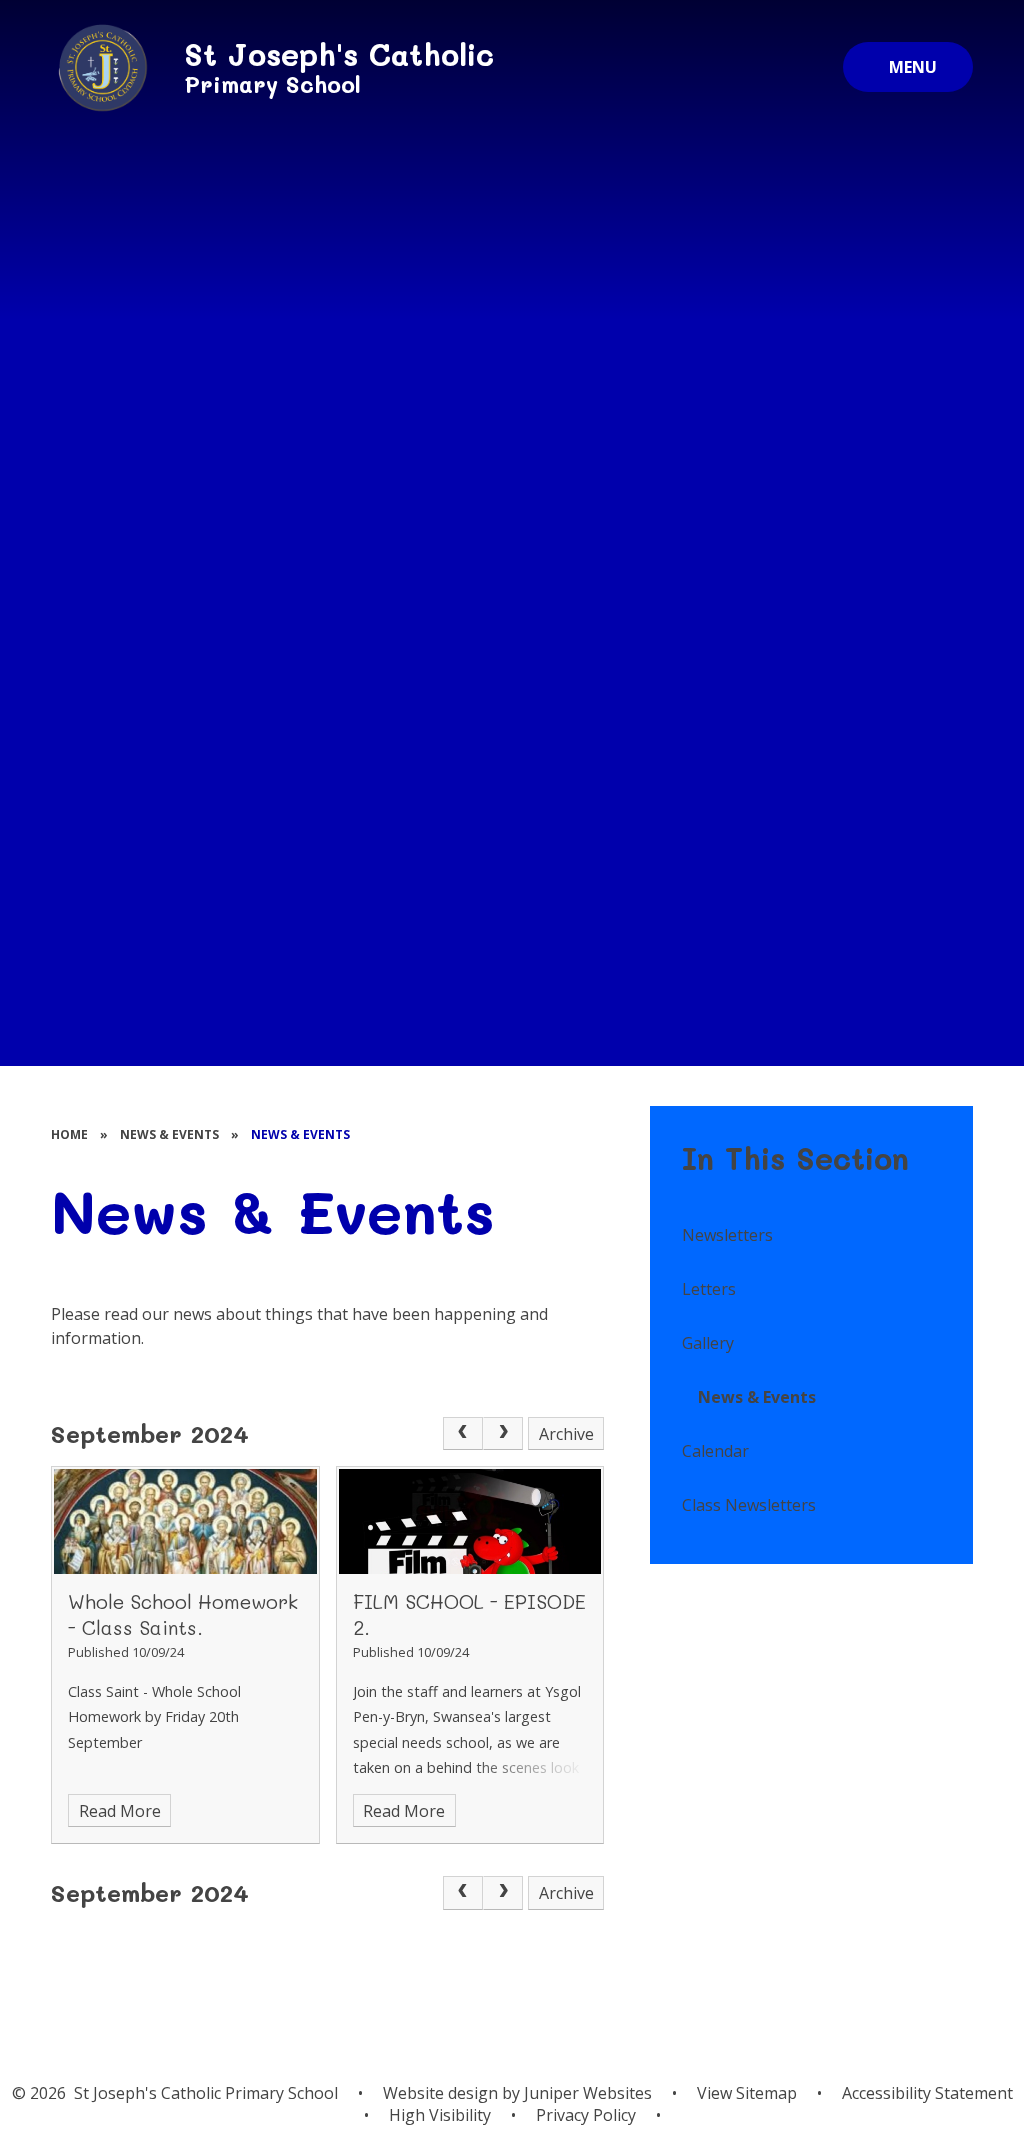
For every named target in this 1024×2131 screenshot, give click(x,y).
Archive (566, 1434)
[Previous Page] (463, 1434)
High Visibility (440, 2115)
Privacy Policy (586, 2115)
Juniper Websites (588, 2093)
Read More (120, 1811)
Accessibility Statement (927, 2093)
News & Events (169, 1134)
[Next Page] (503, 1434)
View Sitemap (747, 2093)
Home (69, 1134)
